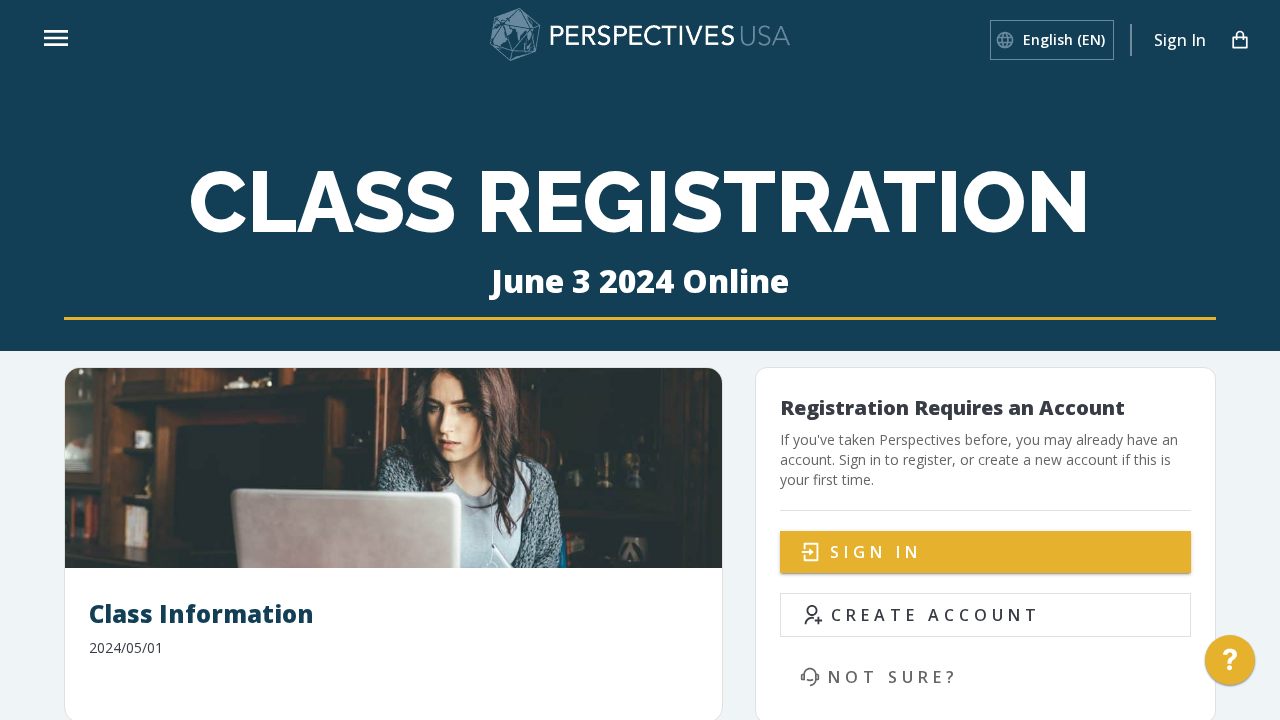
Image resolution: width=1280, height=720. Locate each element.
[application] (1230, 665)
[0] (1240, 40)
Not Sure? (893, 677)
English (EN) (1064, 39)
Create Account (936, 615)
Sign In (1180, 40)
